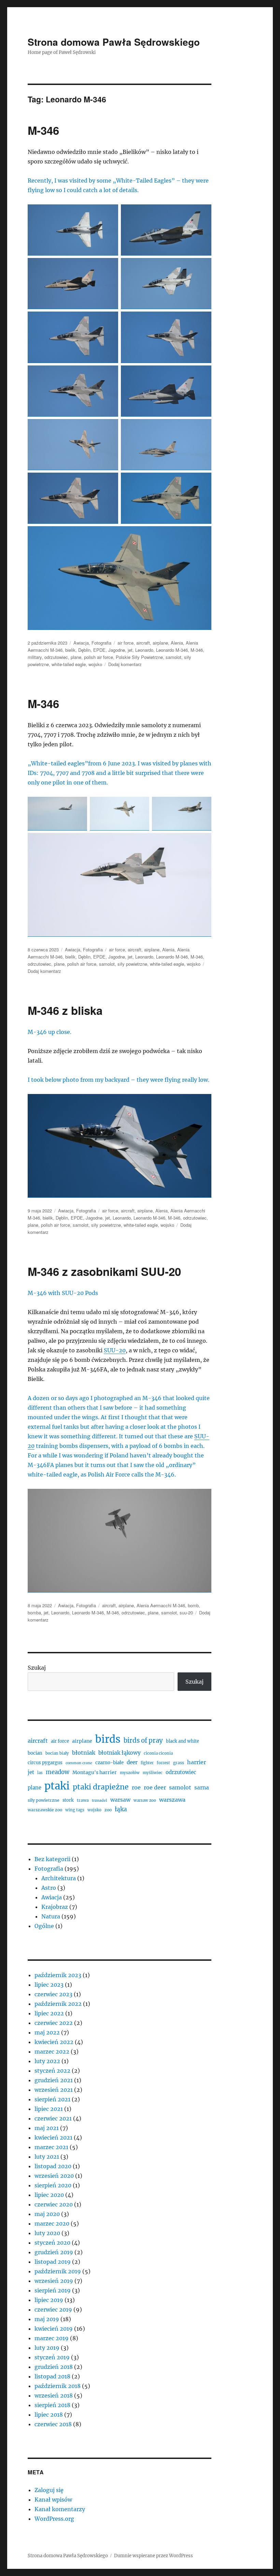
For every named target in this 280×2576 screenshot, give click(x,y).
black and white (183, 1741)
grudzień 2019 (54, 2252)
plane (76, 657)
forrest (163, 1763)
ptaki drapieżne (101, 1787)
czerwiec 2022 (54, 2023)
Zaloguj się (49, 2490)
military (35, 657)
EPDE (99, 650)
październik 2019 (58, 2271)
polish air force (99, 657)
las (40, 1773)
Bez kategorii (52, 1859)
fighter (147, 1763)
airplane (160, 643)
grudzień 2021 (54, 2080)
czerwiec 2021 (53, 2118)
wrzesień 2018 (54, 2395)
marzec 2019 (52, 2338)
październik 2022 (58, 2004)
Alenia (177, 643)
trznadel (100, 1801)
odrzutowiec (56, 657)
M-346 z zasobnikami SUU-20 (104, 1271)
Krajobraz (55, 1907)
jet (130, 650)
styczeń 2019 (52, 2357)
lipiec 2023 (49, 1985)
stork (68, 1800)
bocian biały (57, 1753)
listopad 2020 (53, 2166)
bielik (70, 650)
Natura (51, 1916)
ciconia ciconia (158, 1753)
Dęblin (84, 650)
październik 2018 (58, 2386)
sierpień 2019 (53, 2290)
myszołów (130, 1773)
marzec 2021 (51, 2147)
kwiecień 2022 (54, 2042)
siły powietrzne (132, 964)
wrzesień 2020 (54, 2176)
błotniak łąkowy (120, 1753)
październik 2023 (58, 1975)
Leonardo (144, 650)
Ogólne (44, 1926)
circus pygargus (45, 1763)
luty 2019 (47, 2348)
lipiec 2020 (49, 2195)
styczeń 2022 (52, 2071)
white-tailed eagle (69, 664)
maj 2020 (47, 2214)
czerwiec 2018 (53, 2424)
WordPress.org (54, 2519)
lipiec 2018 (49, 2415)
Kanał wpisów (53, 2500)
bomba (34, 1613)
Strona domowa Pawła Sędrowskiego (114, 42)
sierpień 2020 (53, 2185)
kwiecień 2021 (53, 2138)
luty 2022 (47, 2061)
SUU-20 (115, 1350)
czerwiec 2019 (53, 2309)
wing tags (75, 1810)
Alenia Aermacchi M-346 (161, 1605)
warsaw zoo (145, 1800)
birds (108, 1739)
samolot (173, 657)
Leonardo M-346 (172, 650)
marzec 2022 (52, 2052)
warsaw (120, 1800)
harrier (197, 1762)
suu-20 (186, 1613)
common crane (79, 1763)
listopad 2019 (53, 2262)
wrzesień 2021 (54, 2090)
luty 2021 (47, 2157)
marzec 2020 (52, 2224)
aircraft (143, 643)
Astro (49, 1888)
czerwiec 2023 (53, 1994)
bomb (193, 1605)
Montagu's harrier (95, 1772)
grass (179, 1763)
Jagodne (117, 650)
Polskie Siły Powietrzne (139, 657)
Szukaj (37, 1668)
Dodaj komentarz (125, 664)
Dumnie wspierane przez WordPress (153, 2556)
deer (132, 1762)
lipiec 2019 (49, 2300)
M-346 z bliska (65, 1010)
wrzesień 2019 (54, 2281)
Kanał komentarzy (60, 2509)
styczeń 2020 (52, 2243)
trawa (83, 1800)
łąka (121, 1809)
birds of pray (143, 1740)
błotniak (84, 1753)
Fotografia (101, 643)
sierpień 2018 (52, 2405)
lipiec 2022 (49, 2013)
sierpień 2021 (52, 2099)
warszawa (172, 1800)
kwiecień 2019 (54, 2329)
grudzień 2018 (54, 2367)
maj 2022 (47, 2032)
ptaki (57, 1786)
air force (125, 643)
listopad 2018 (52, 2376)
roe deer (155, 1787)
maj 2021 (47, 2128)
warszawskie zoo (45, 1810)
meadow (58, 1772)
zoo (108, 1810)
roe (136, 1787)
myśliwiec (153, 1773)
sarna (202, 1788)
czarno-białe (109, 1763)
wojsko (95, 664)
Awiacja (81, 643)
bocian (35, 1753)
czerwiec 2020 (54, 2204)
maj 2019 (47, 2319)
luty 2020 (47, 2233)
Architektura (59, 1878)
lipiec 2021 (49, 2109)
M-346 (43, 130)
